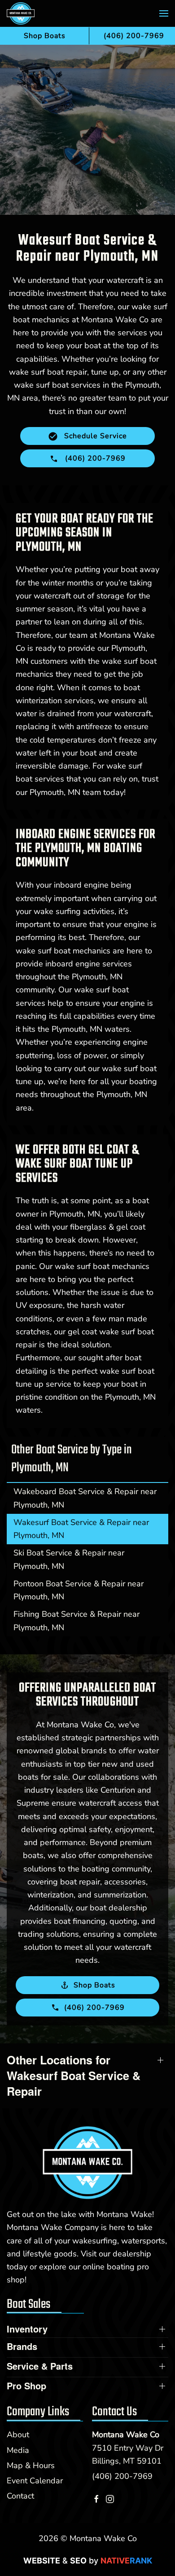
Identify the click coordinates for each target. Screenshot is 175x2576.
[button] (164, 13)
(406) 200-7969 (122, 2476)
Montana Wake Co (126, 2435)
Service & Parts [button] (40, 2366)
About (18, 2435)
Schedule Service (94, 436)
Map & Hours (31, 2465)
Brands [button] (22, 2346)
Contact (20, 2496)
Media (18, 2450)
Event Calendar (35, 2481)
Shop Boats (45, 36)
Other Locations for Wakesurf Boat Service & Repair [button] (74, 2076)
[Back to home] (21, 13)
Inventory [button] (27, 2329)
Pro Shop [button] (26, 2386)
